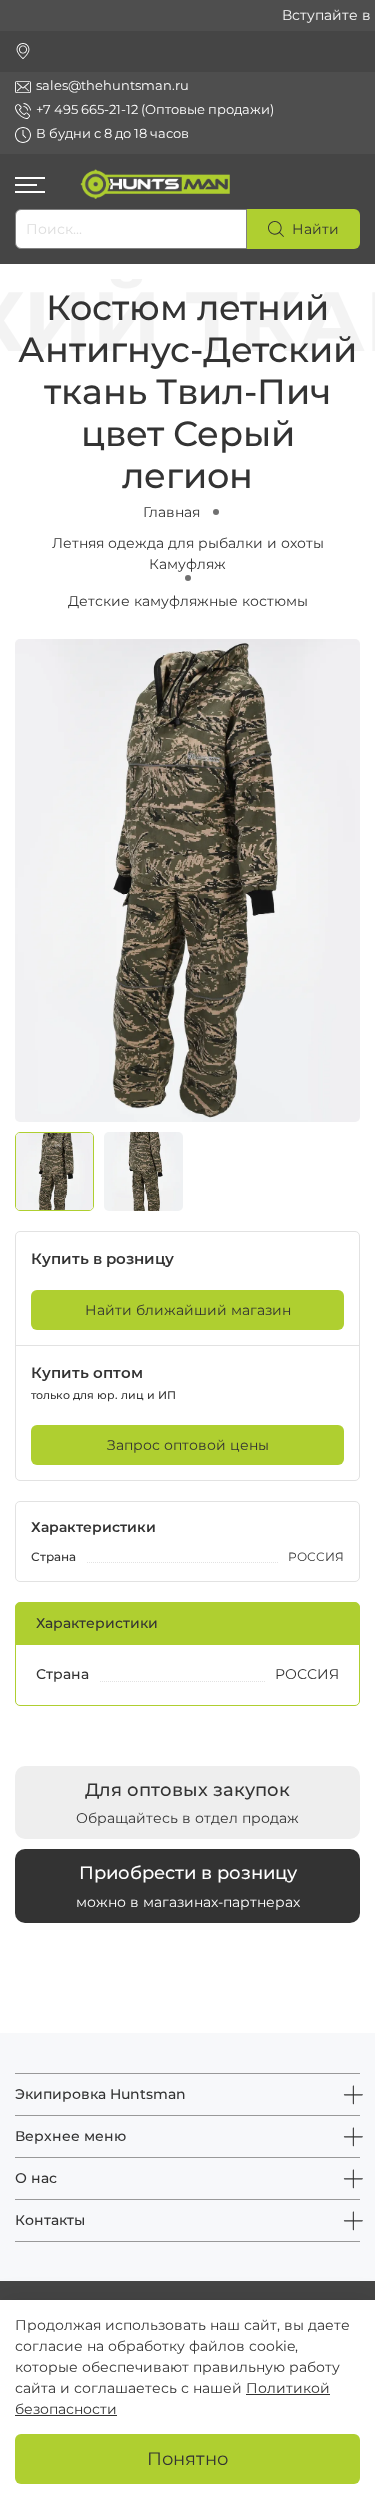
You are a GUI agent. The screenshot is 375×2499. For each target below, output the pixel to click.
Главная (171, 512)
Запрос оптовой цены (188, 1445)
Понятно (187, 2458)
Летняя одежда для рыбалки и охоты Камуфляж (188, 553)
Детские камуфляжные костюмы (188, 601)
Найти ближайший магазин (188, 1310)
